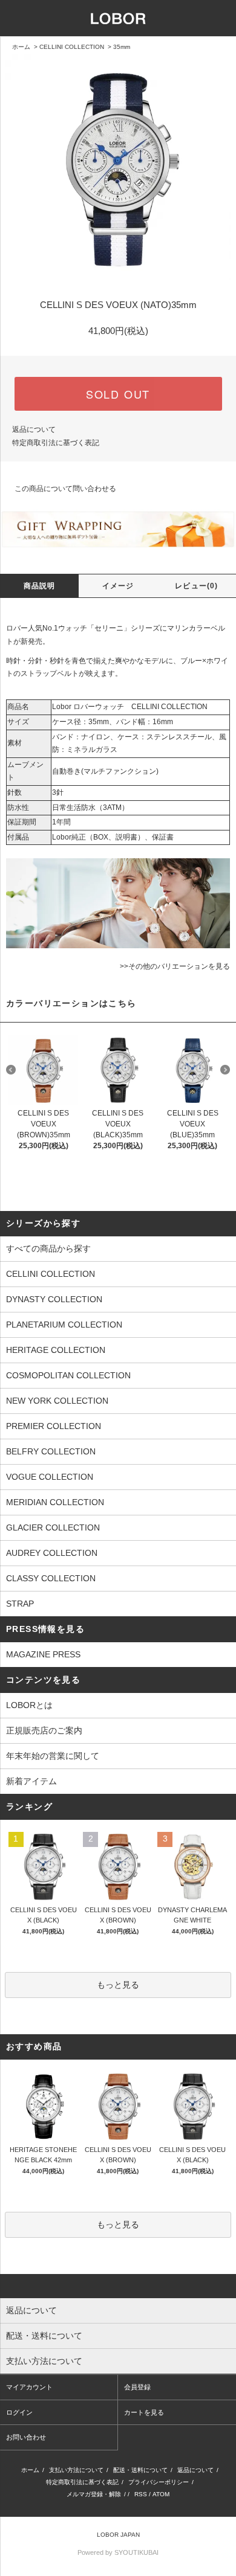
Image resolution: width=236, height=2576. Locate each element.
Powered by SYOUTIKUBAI (118, 2552)
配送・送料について (140, 2470)
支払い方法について (76, 2470)
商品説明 (40, 586)
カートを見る (144, 2412)
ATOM (161, 2494)
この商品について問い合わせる (65, 489)
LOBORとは (29, 1705)
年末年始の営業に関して (53, 1756)
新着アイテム (31, 1781)
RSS (141, 2494)
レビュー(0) (196, 586)
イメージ (118, 586)
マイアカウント (29, 2387)
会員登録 (137, 2387)
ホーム (21, 47)
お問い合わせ (26, 2437)
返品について (34, 429)
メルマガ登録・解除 (94, 2494)
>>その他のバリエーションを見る (175, 966)
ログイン (19, 2412)
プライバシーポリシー (159, 2482)
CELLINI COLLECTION (72, 47)
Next (225, 1070)
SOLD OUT (118, 394)
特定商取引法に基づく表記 (56, 443)
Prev (11, 1070)
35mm (122, 47)
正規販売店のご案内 (44, 1730)
